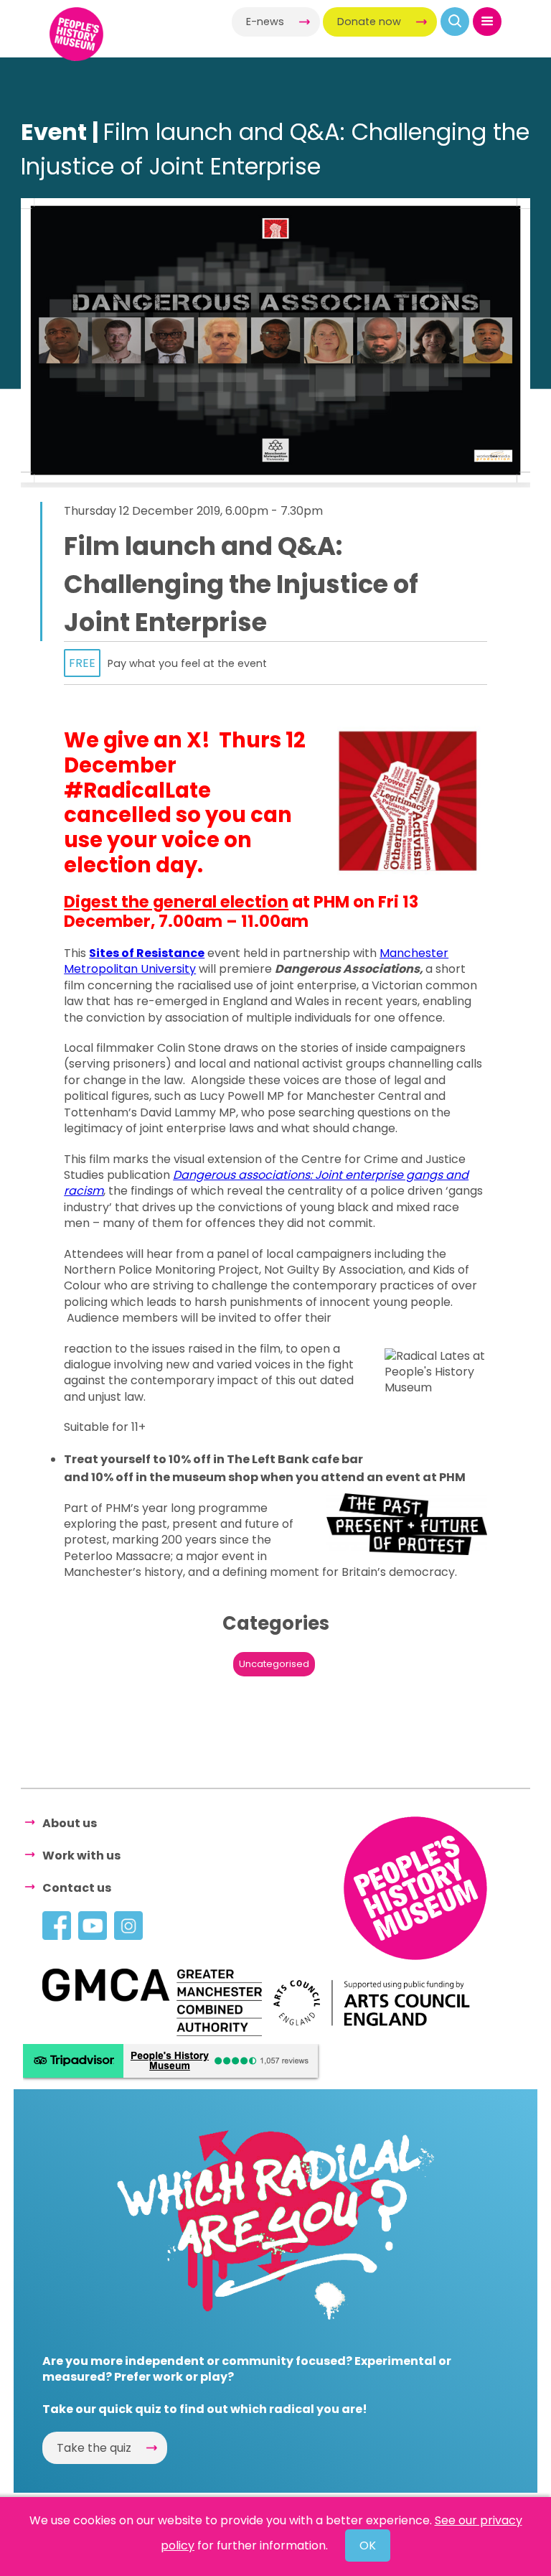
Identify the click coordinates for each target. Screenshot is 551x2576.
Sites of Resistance (147, 953)
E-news (265, 22)
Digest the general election (176, 902)
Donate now (369, 22)
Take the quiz (94, 2448)
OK (368, 2545)
